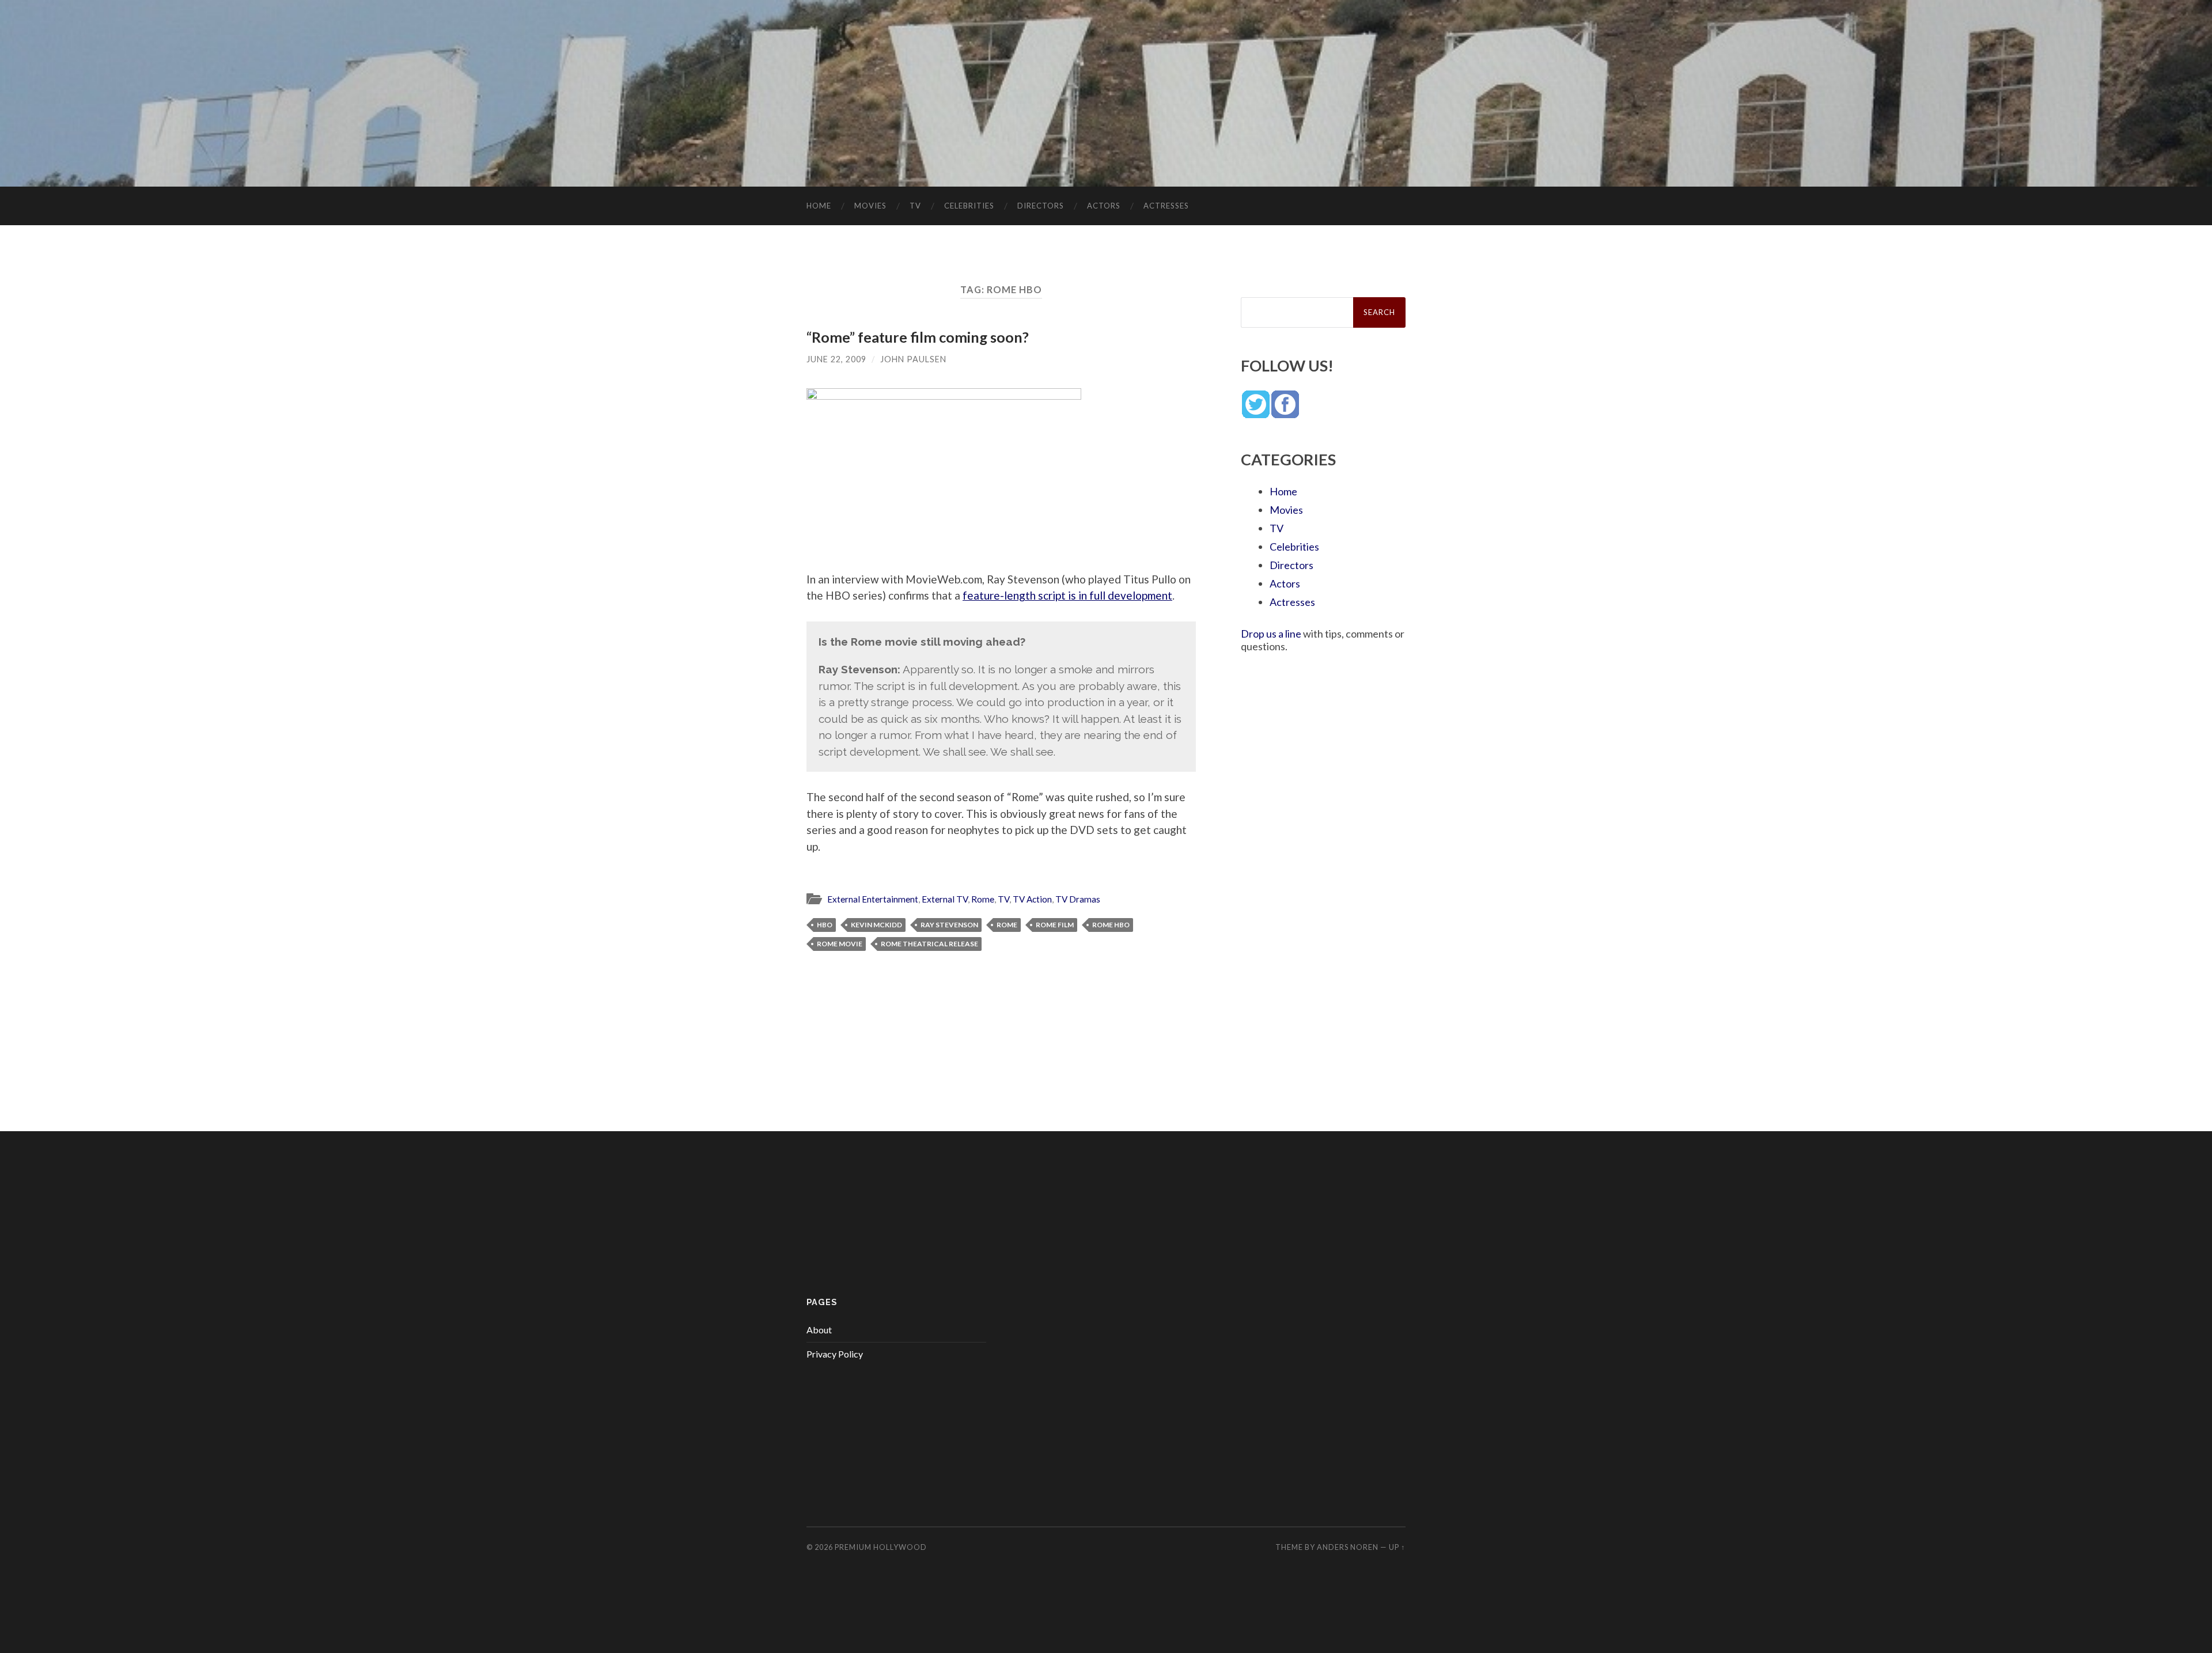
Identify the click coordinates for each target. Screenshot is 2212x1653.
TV (915, 206)
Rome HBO (1111, 925)
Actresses (1166, 206)
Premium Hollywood (881, 1547)
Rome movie (840, 944)
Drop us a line (1271, 634)
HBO (825, 925)
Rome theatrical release (929, 944)
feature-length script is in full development (1067, 595)
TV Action (1032, 899)
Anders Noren (1348, 1547)
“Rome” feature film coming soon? (918, 337)
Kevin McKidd (876, 925)
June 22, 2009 (836, 359)
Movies (870, 206)
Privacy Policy (835, 1354)
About (819, 1330)
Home (819, 206)
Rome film (1055, 925)
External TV (945, 899)
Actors (1104, 206)
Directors (1041, 206)
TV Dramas (1078, 899)
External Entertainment (873, 899)
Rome (983, 899)
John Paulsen (913, 359)
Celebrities (969, 206)
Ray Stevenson (949, 925)
